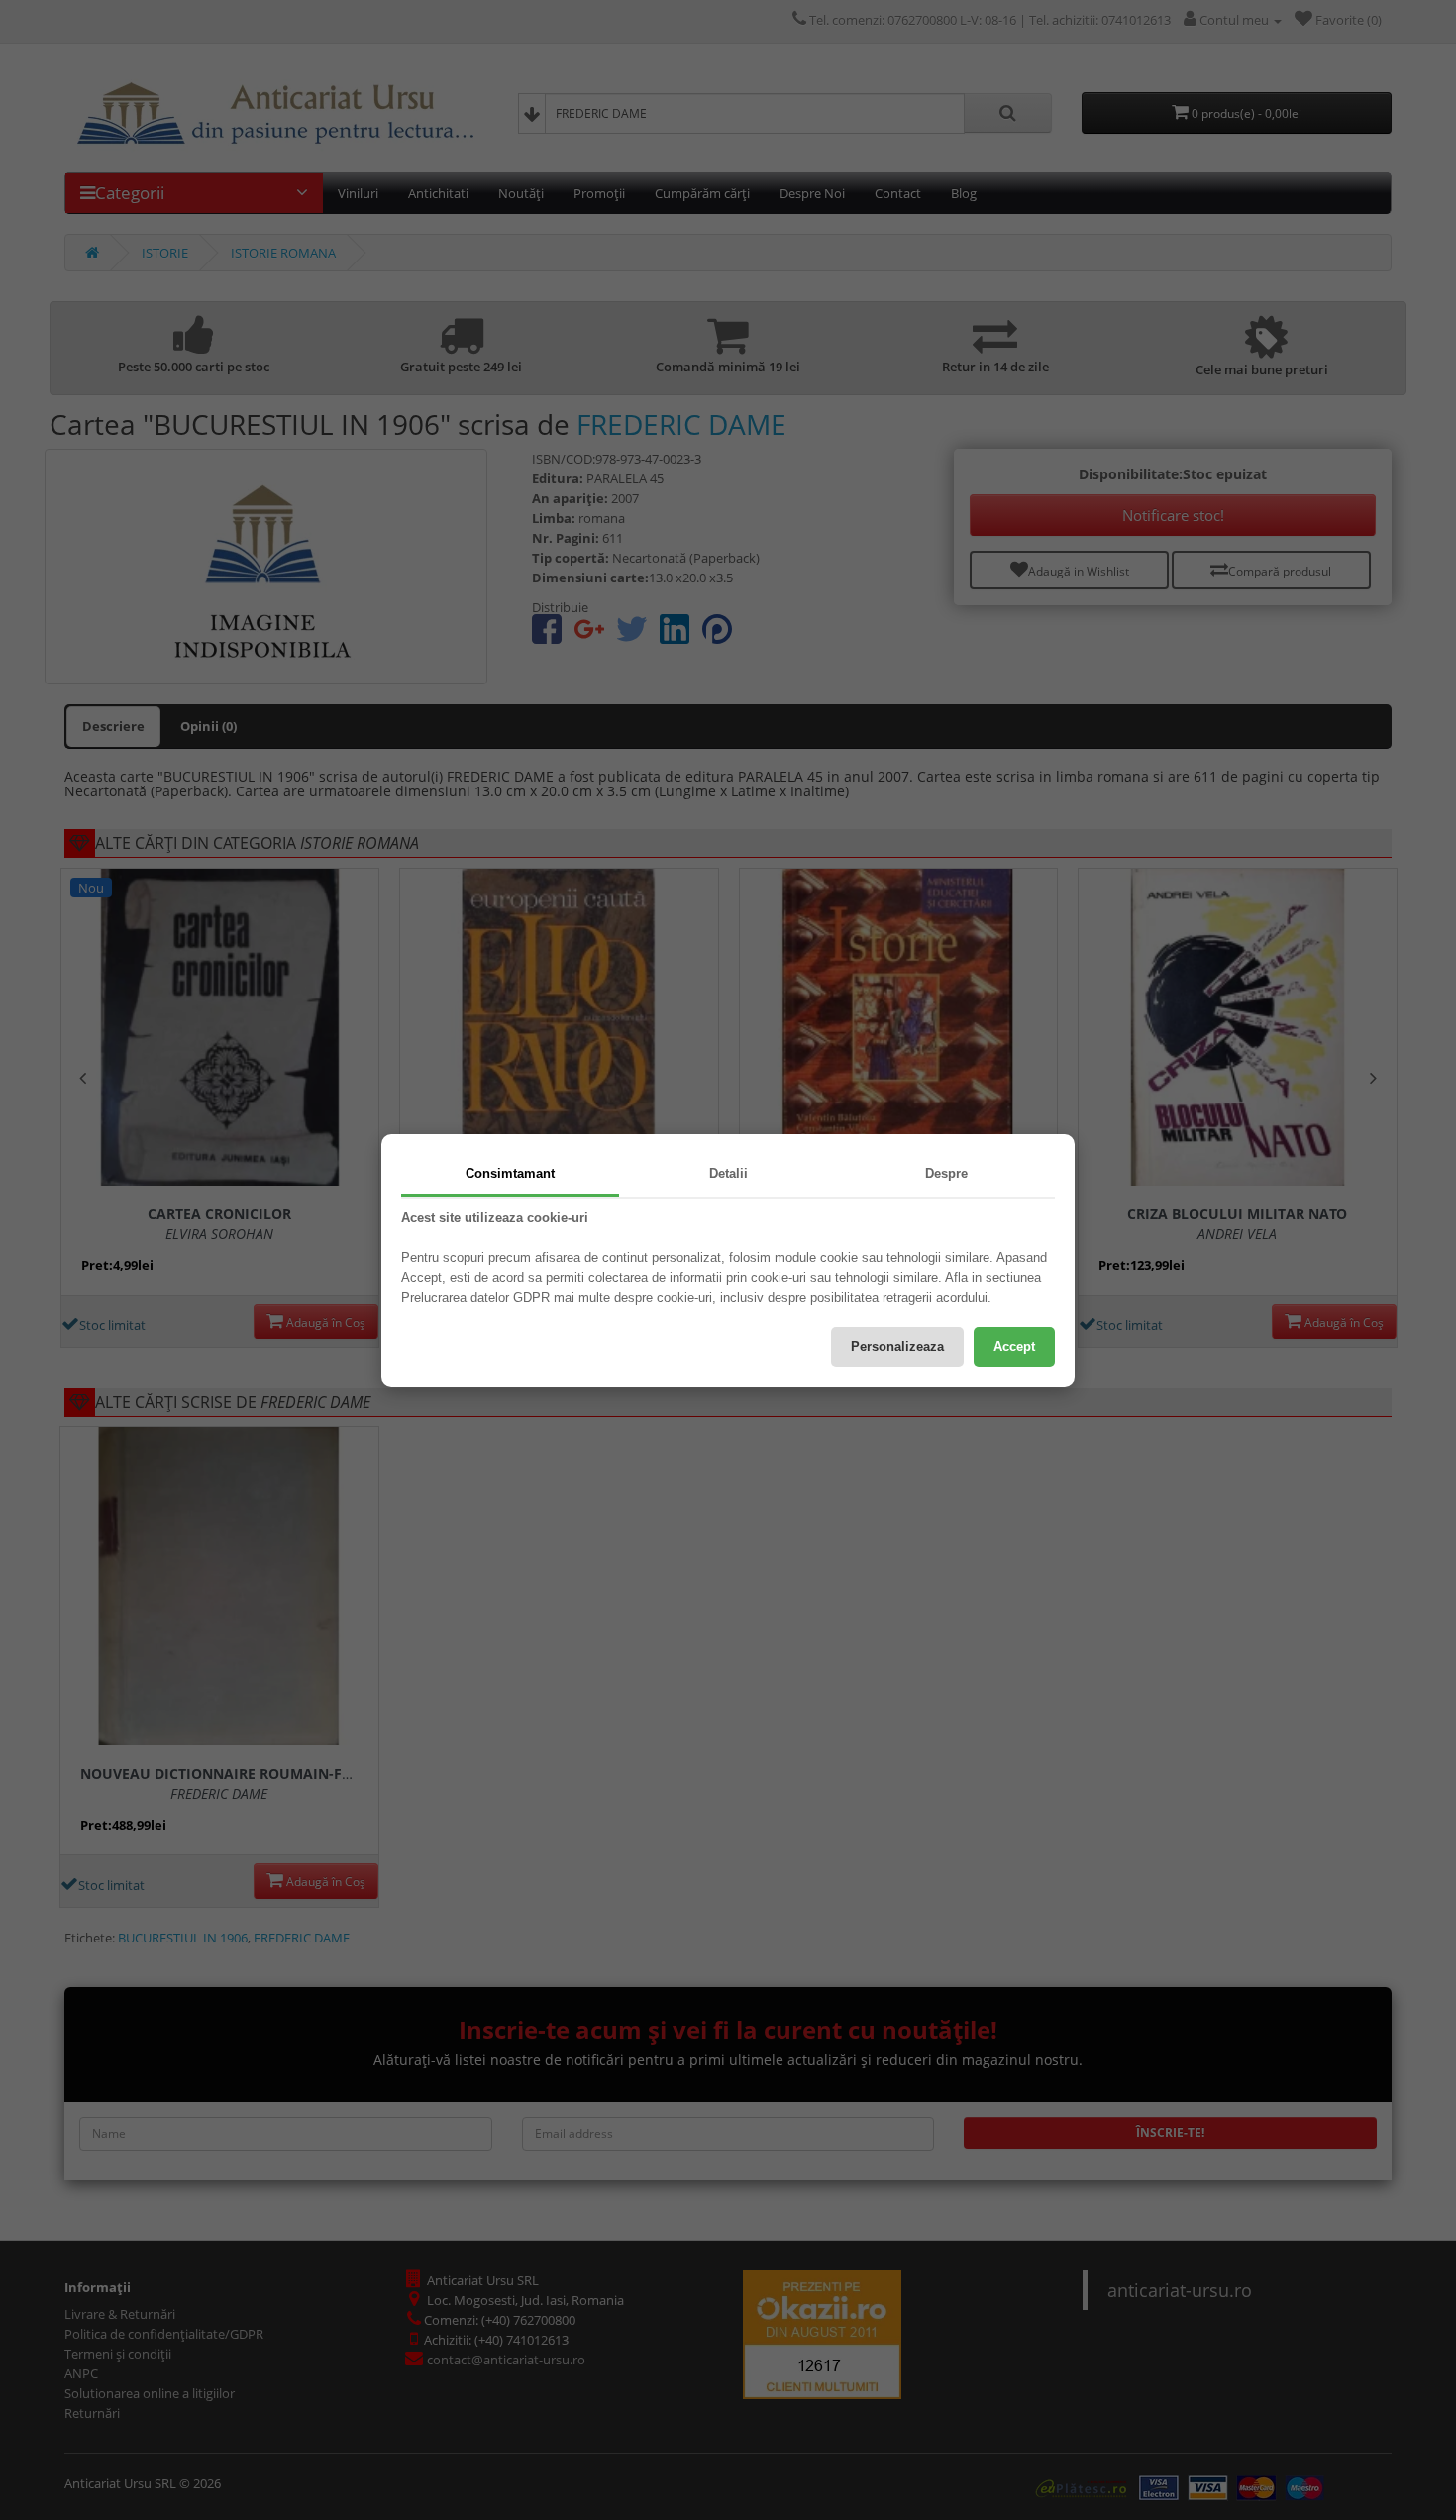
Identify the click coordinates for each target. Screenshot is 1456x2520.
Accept (1014, 1347)
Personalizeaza (897, 1347)
